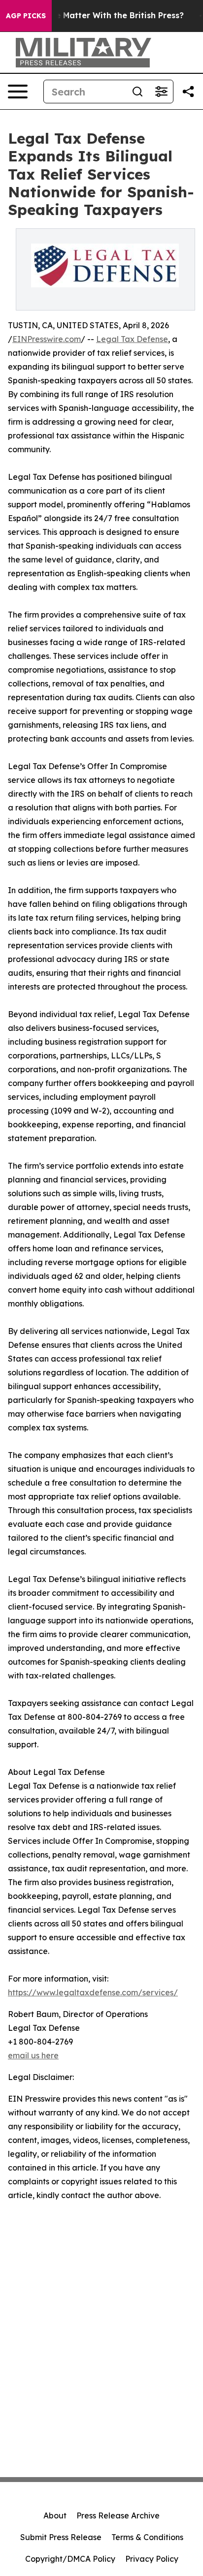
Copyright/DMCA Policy (70, 2559)
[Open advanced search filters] (161, 92)
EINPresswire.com (47, 339)
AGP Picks (26, 16)
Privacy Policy (152, 2559)
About (55, 2515)
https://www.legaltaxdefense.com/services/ (93, 1992)
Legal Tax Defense (132, 339)
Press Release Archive (118, 2515)
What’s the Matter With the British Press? (100, 16)
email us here (33, 2055)
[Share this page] (188, 92)
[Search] (137, 92)
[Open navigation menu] (18, 92)
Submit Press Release (61, 2537)
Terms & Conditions (147, 2537)
